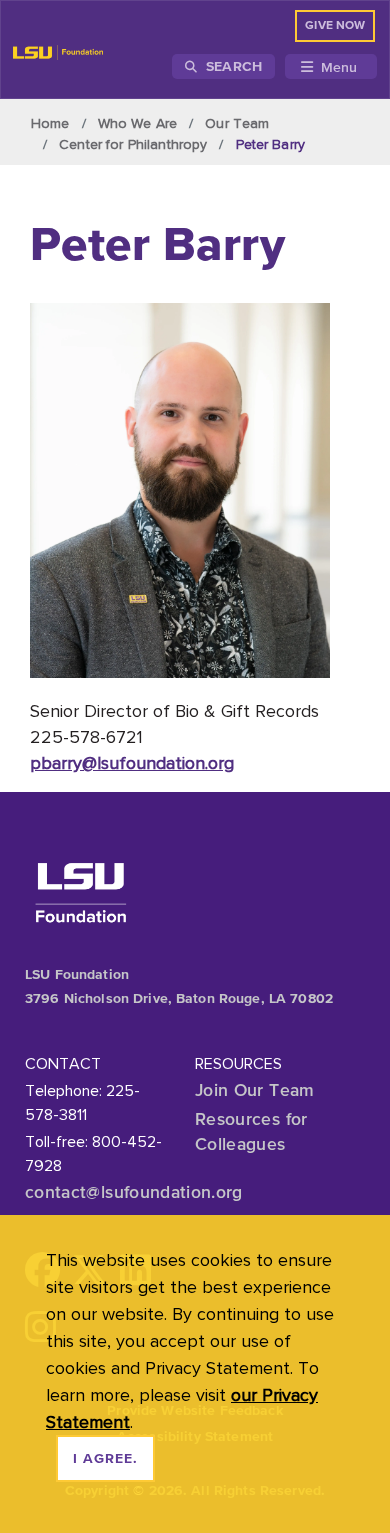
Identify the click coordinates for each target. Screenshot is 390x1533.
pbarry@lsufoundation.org (132, 762)
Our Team (237, 123)
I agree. (105, 1459)
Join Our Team (255, 1090)
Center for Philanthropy (133, 144)
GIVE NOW (335, 26)
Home (50, 123)
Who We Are (137, 123)
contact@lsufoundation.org (134, 1192)
